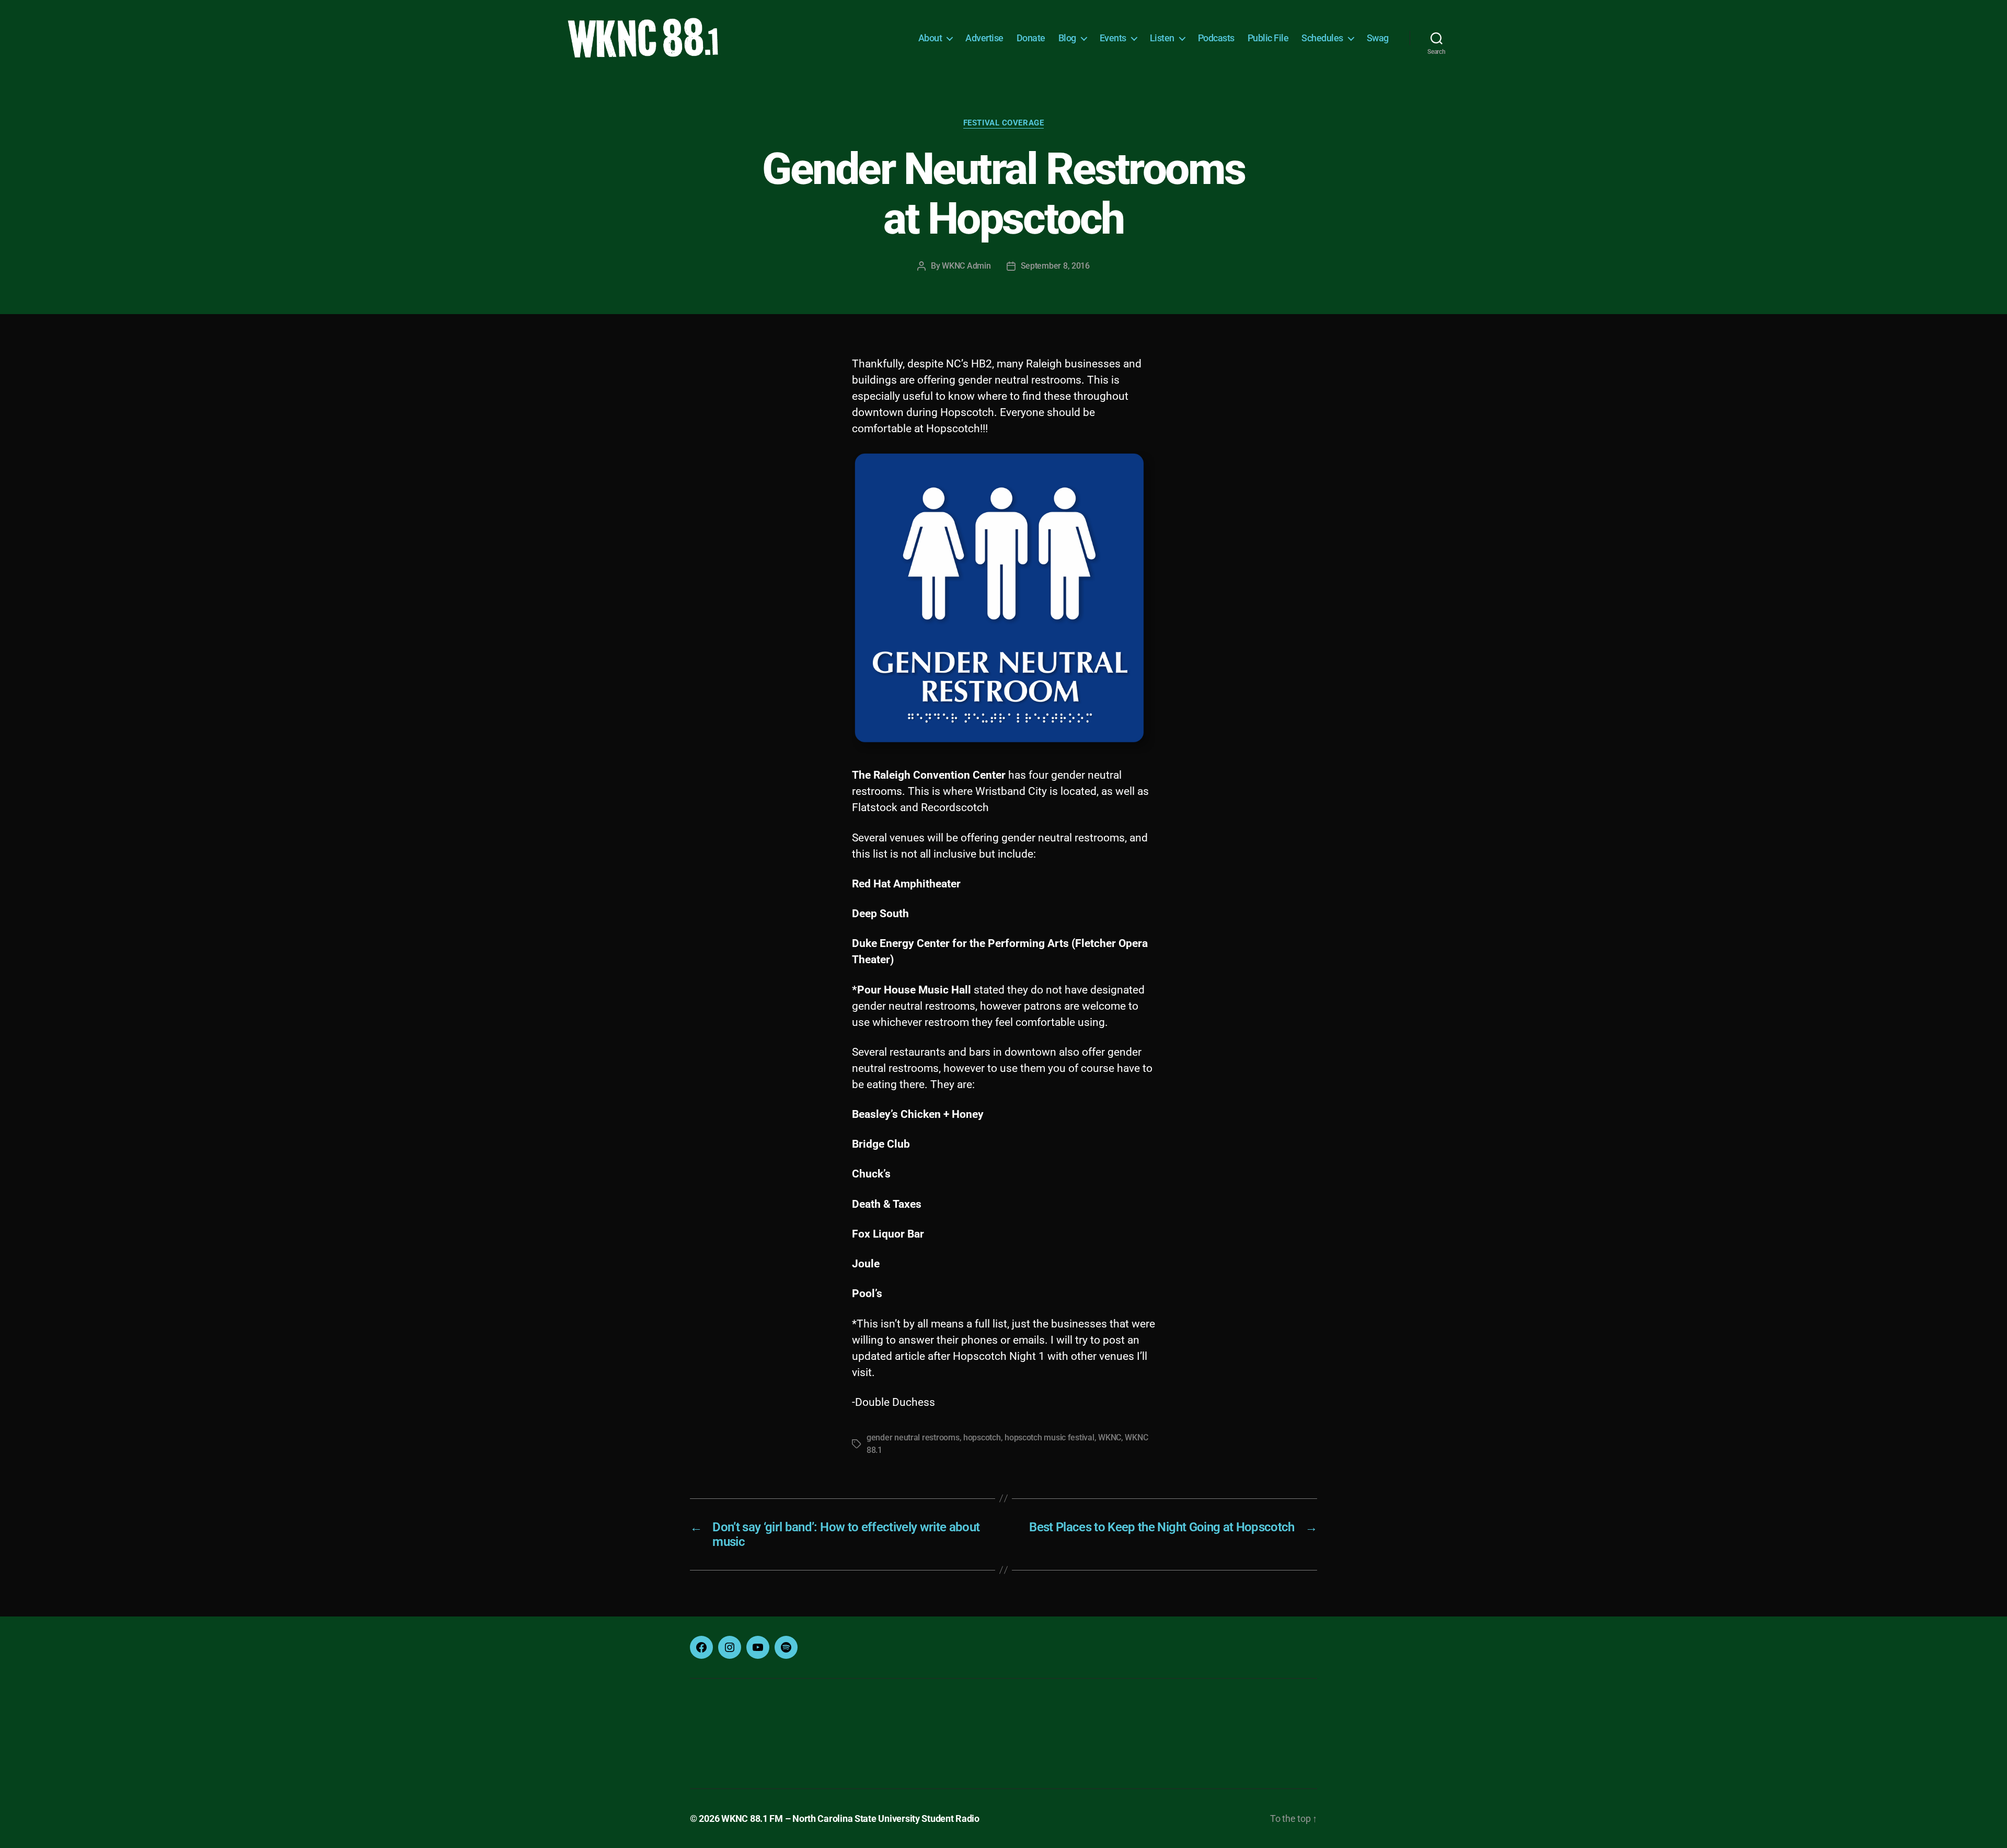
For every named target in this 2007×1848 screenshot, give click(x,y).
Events (1113, 38)
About (930, 38)
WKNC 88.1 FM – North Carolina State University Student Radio (850, 1818)
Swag (1378, 38)
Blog (1067, 38)
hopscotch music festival (1049, 1437)
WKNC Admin (966, 266)
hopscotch (982, 1437)
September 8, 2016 (1055, 266)
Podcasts (1216, 38)
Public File (1268, 38)
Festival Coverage (1004, 123)
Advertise (984, 38)
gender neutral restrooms (913, 1437)
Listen (1162, 38)
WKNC (1110, 1437)
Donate (1031, 38)
